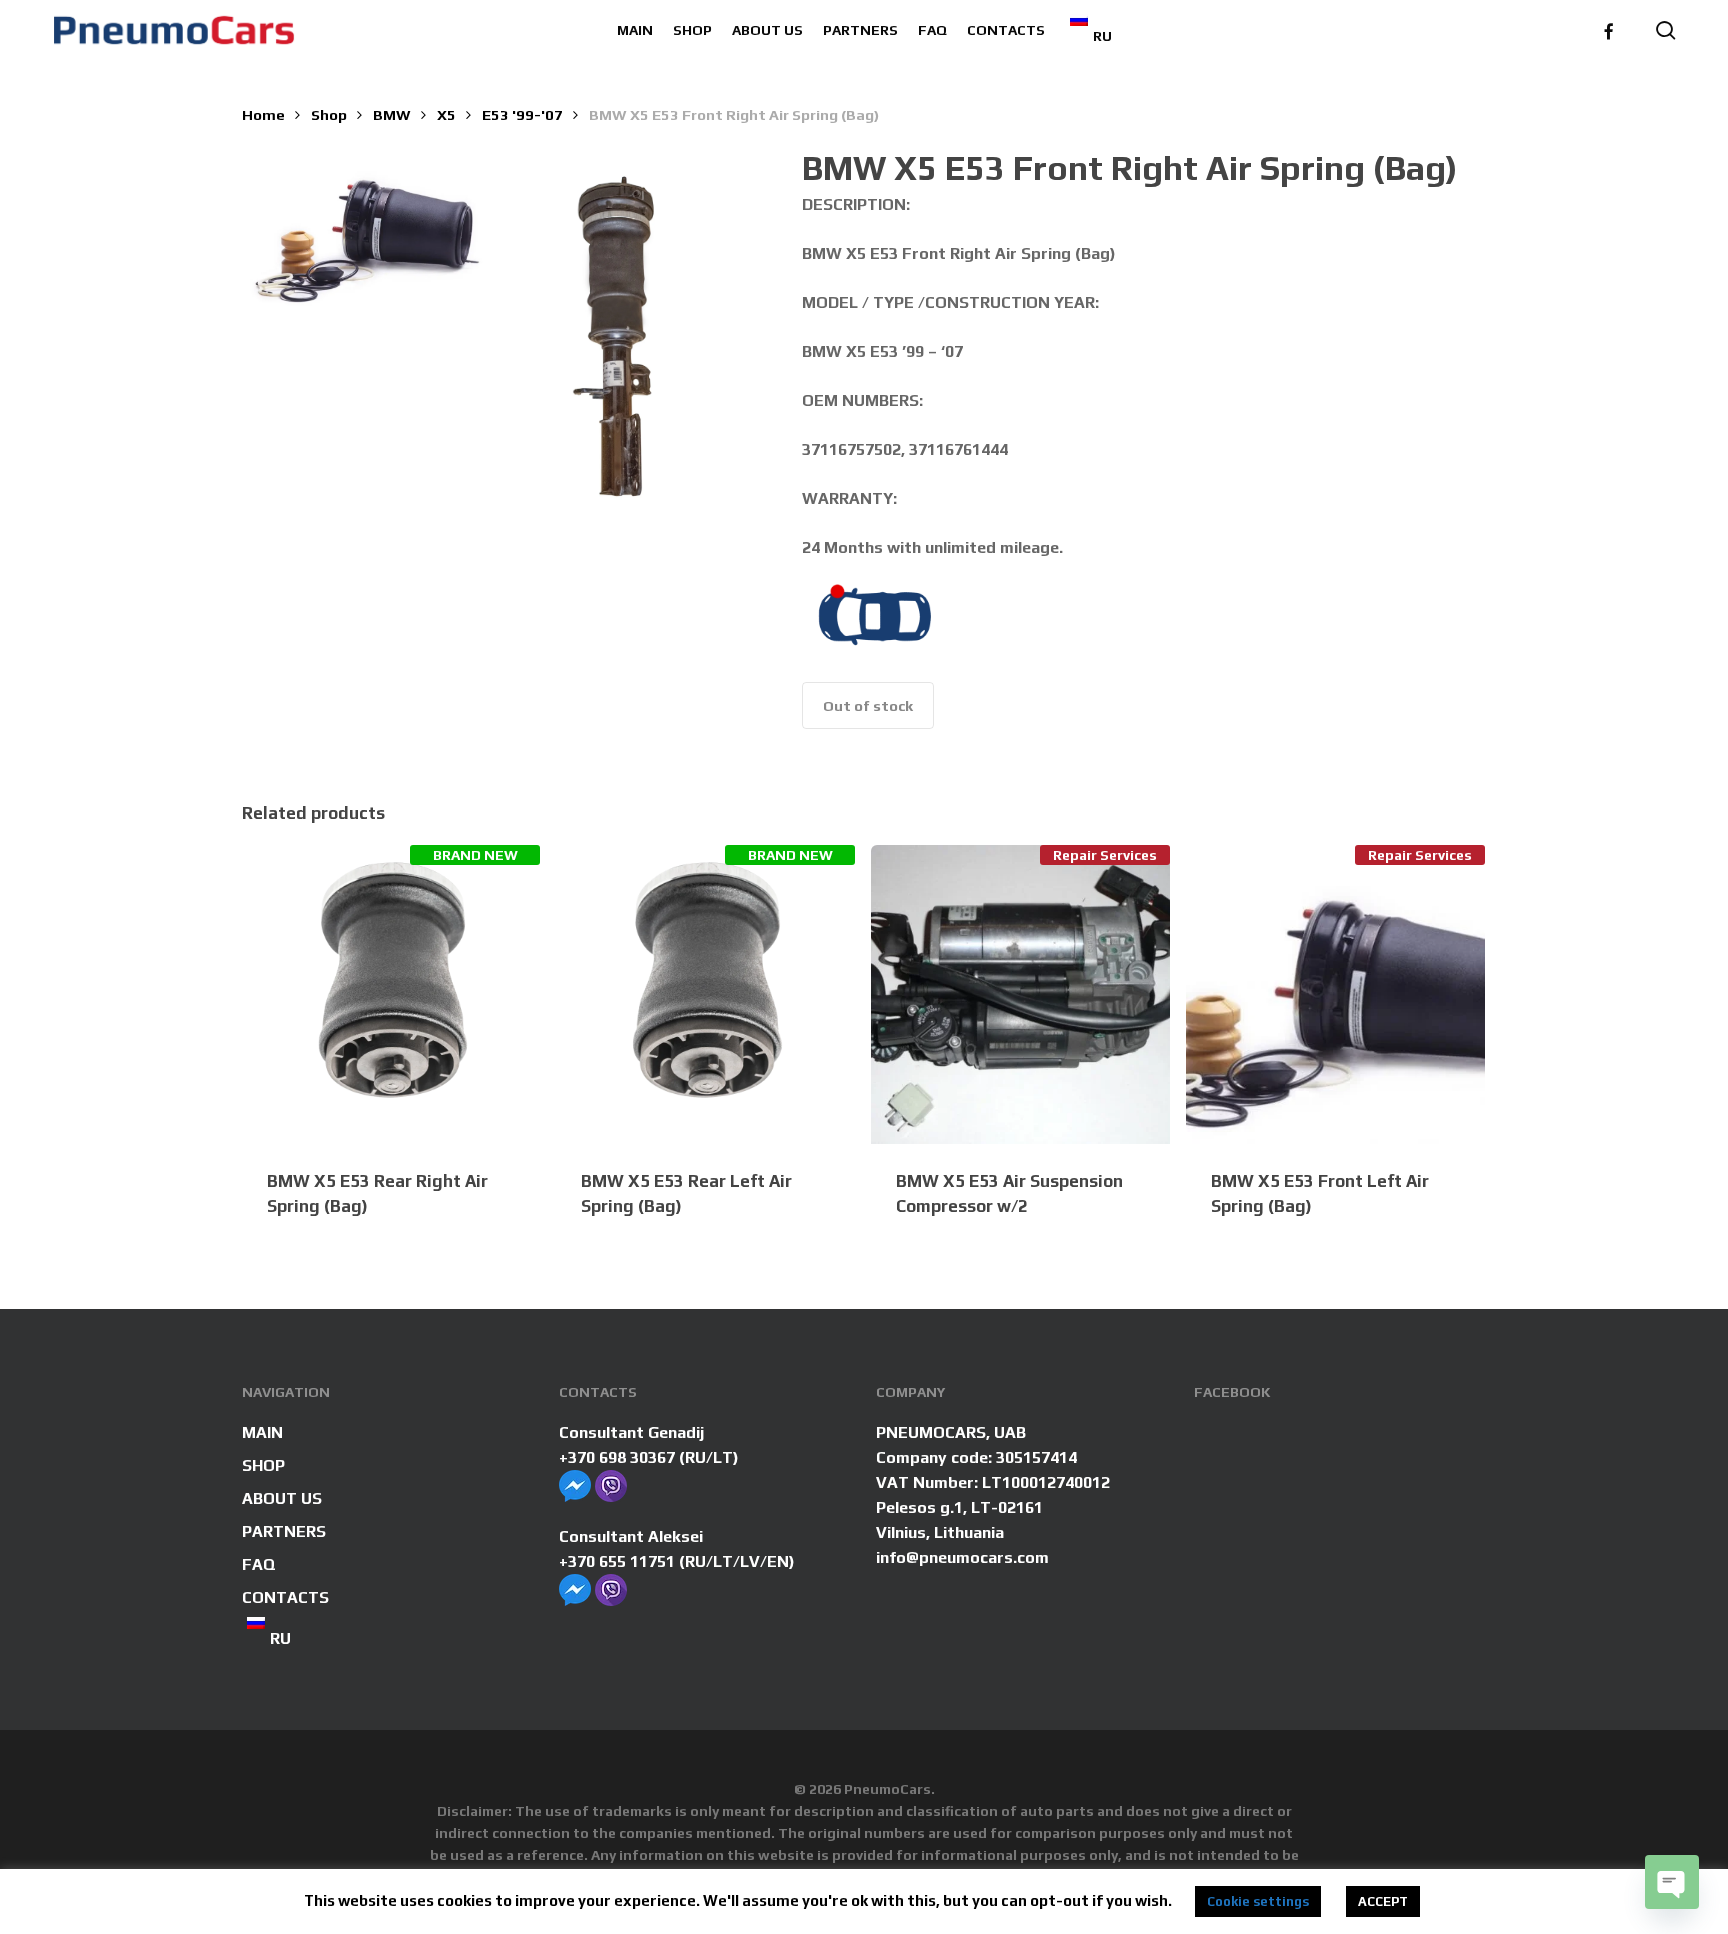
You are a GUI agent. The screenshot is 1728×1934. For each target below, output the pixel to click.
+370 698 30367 (617, 1457)
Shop (329, 114)
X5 (446, 114)
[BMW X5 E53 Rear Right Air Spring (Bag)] (391, 994)
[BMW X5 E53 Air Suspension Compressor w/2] (1020, 994)
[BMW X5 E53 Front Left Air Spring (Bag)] (1335, 994)
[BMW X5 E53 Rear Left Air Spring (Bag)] (705, 994)
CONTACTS (285, 1597)
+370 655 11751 (617, 1561)
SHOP (263, 1465)
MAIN (262, 1432)
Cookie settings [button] (1258, 1901)
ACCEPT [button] (1383, 1901)
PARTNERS (284, 1531)
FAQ (259, 1564)
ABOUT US (282, 1498)
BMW (392, 114)
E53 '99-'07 (522, 114)
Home (263, 114)
